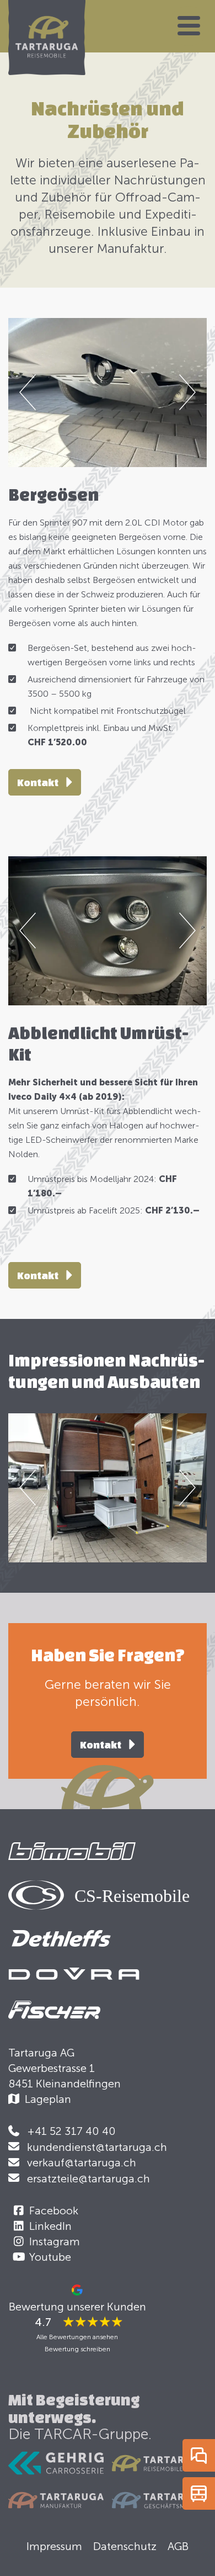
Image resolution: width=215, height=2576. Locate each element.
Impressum (54, 2546)
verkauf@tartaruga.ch (82, 2162)
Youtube (50, 2257)
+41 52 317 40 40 (71, 2131)
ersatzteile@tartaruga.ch (88, 2179)
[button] (189, 26)
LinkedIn (50, 2226)
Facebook (54, 2211)
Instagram (55, 2241)
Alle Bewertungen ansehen (77, 2337)
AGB (178, 2546)
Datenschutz (125, 2546)
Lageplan (48, 2099)
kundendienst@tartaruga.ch (97, 2147)
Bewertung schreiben (77, 2349)
